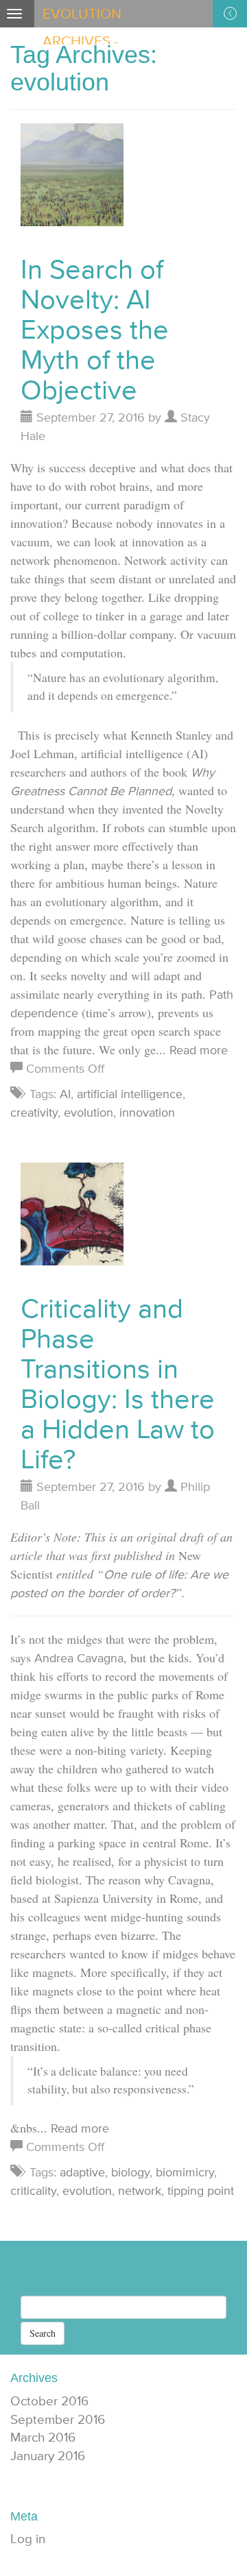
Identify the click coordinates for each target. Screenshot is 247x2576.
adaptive (82, 2172)
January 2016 (48, 2456)
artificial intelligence (130, 1094)
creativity (34, 1112)
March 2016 (43, 2437)
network (140, 2190)
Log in (28, 2539)
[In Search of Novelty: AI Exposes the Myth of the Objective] (72, 181)
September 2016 (58, 2419)
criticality (33, 2190)
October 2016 (49, 2401)
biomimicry (185, 2172)
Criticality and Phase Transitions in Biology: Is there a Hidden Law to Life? (118, 1383)
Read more (199, 1050)
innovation (147, 1112)
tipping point (201, 2190)
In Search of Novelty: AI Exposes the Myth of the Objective (95, 329)
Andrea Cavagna (79, 1658)
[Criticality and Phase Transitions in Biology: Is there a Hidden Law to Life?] (72, 1219)
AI (65, 1094)
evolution (89, 1112)
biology (130, 2172)
